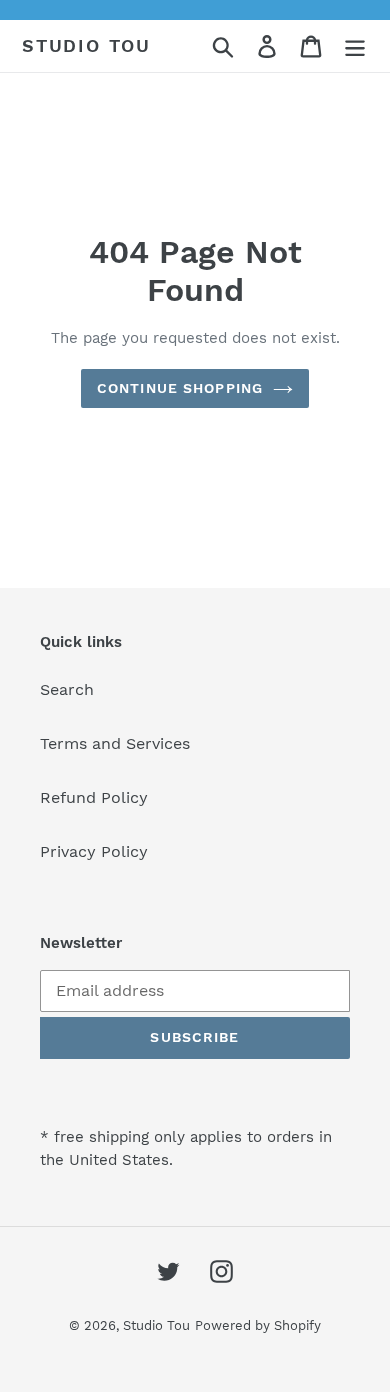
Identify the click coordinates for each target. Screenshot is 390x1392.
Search (67, 689)
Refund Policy (94, 797)
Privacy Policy (94, 851)
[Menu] (355, 46)
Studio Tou (86, 45)
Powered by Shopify (258, 1325)
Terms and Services (115, 743)
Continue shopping (180, 388)
